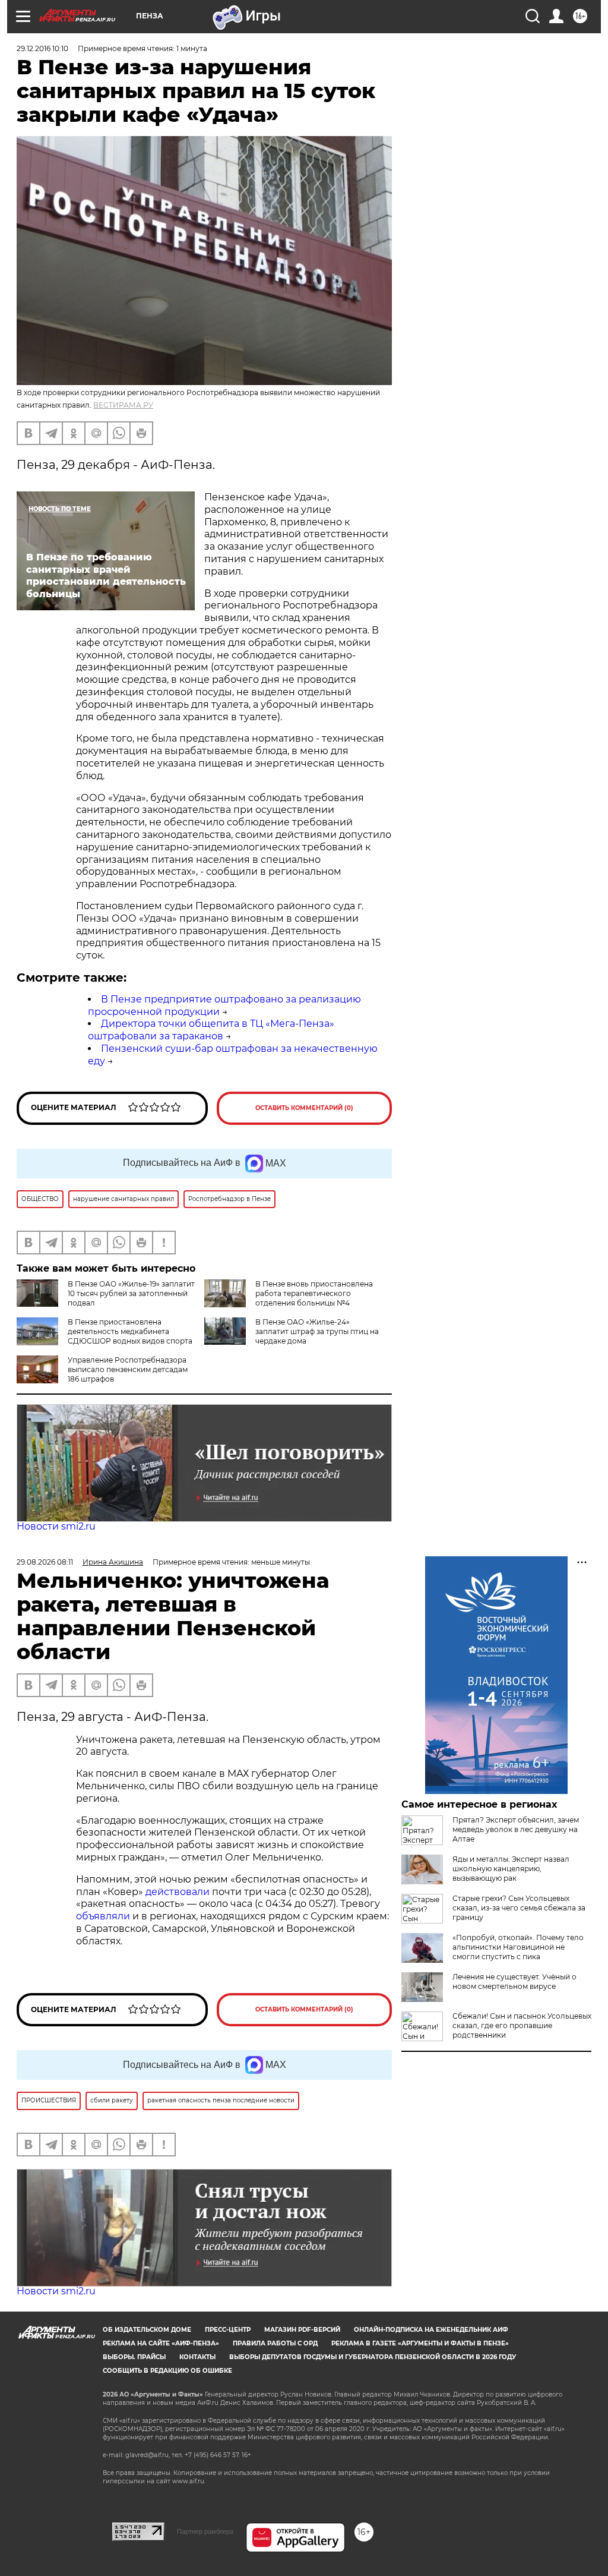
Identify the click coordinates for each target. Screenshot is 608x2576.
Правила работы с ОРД (275, 2343)
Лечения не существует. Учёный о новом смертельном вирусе (514, 1981)
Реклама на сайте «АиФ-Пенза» (161, 2343)
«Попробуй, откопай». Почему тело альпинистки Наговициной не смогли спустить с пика (518, 1947)
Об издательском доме (147, 2330)
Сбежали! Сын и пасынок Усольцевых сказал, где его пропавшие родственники (522, 2025)
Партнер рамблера (205, 2531)
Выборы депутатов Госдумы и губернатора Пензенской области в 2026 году (373, 2357)
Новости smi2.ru (56, 1526)
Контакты (197, 2357)
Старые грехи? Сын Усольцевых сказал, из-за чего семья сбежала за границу (519, 1908)
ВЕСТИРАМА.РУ (123, 405)
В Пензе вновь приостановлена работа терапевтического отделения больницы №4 (314, 1293)
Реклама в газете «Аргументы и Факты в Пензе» (420, 2343)
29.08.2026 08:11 (45, 1562)
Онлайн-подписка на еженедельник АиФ (431, 2330)
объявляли (104, 1916)
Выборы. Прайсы (134, 2357)
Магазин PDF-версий (302, 2330)
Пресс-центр (228, 2330)
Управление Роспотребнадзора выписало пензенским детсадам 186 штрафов (128, 1369)
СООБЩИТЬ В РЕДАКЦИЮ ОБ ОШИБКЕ (167, 2371)
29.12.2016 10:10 (42, 48)
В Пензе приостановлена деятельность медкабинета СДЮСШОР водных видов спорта (130, 1331)
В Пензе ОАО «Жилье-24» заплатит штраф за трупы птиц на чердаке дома (317, 1331)
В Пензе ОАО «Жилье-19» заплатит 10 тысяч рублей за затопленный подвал (131, 1293)
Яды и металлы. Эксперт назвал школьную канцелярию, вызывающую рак (511, 1869)
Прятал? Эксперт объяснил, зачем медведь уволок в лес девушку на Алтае (516, 1829)
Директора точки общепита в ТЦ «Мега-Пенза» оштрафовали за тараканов (211, 1030)
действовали (179, 1892)
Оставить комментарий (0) (304, 1108)
